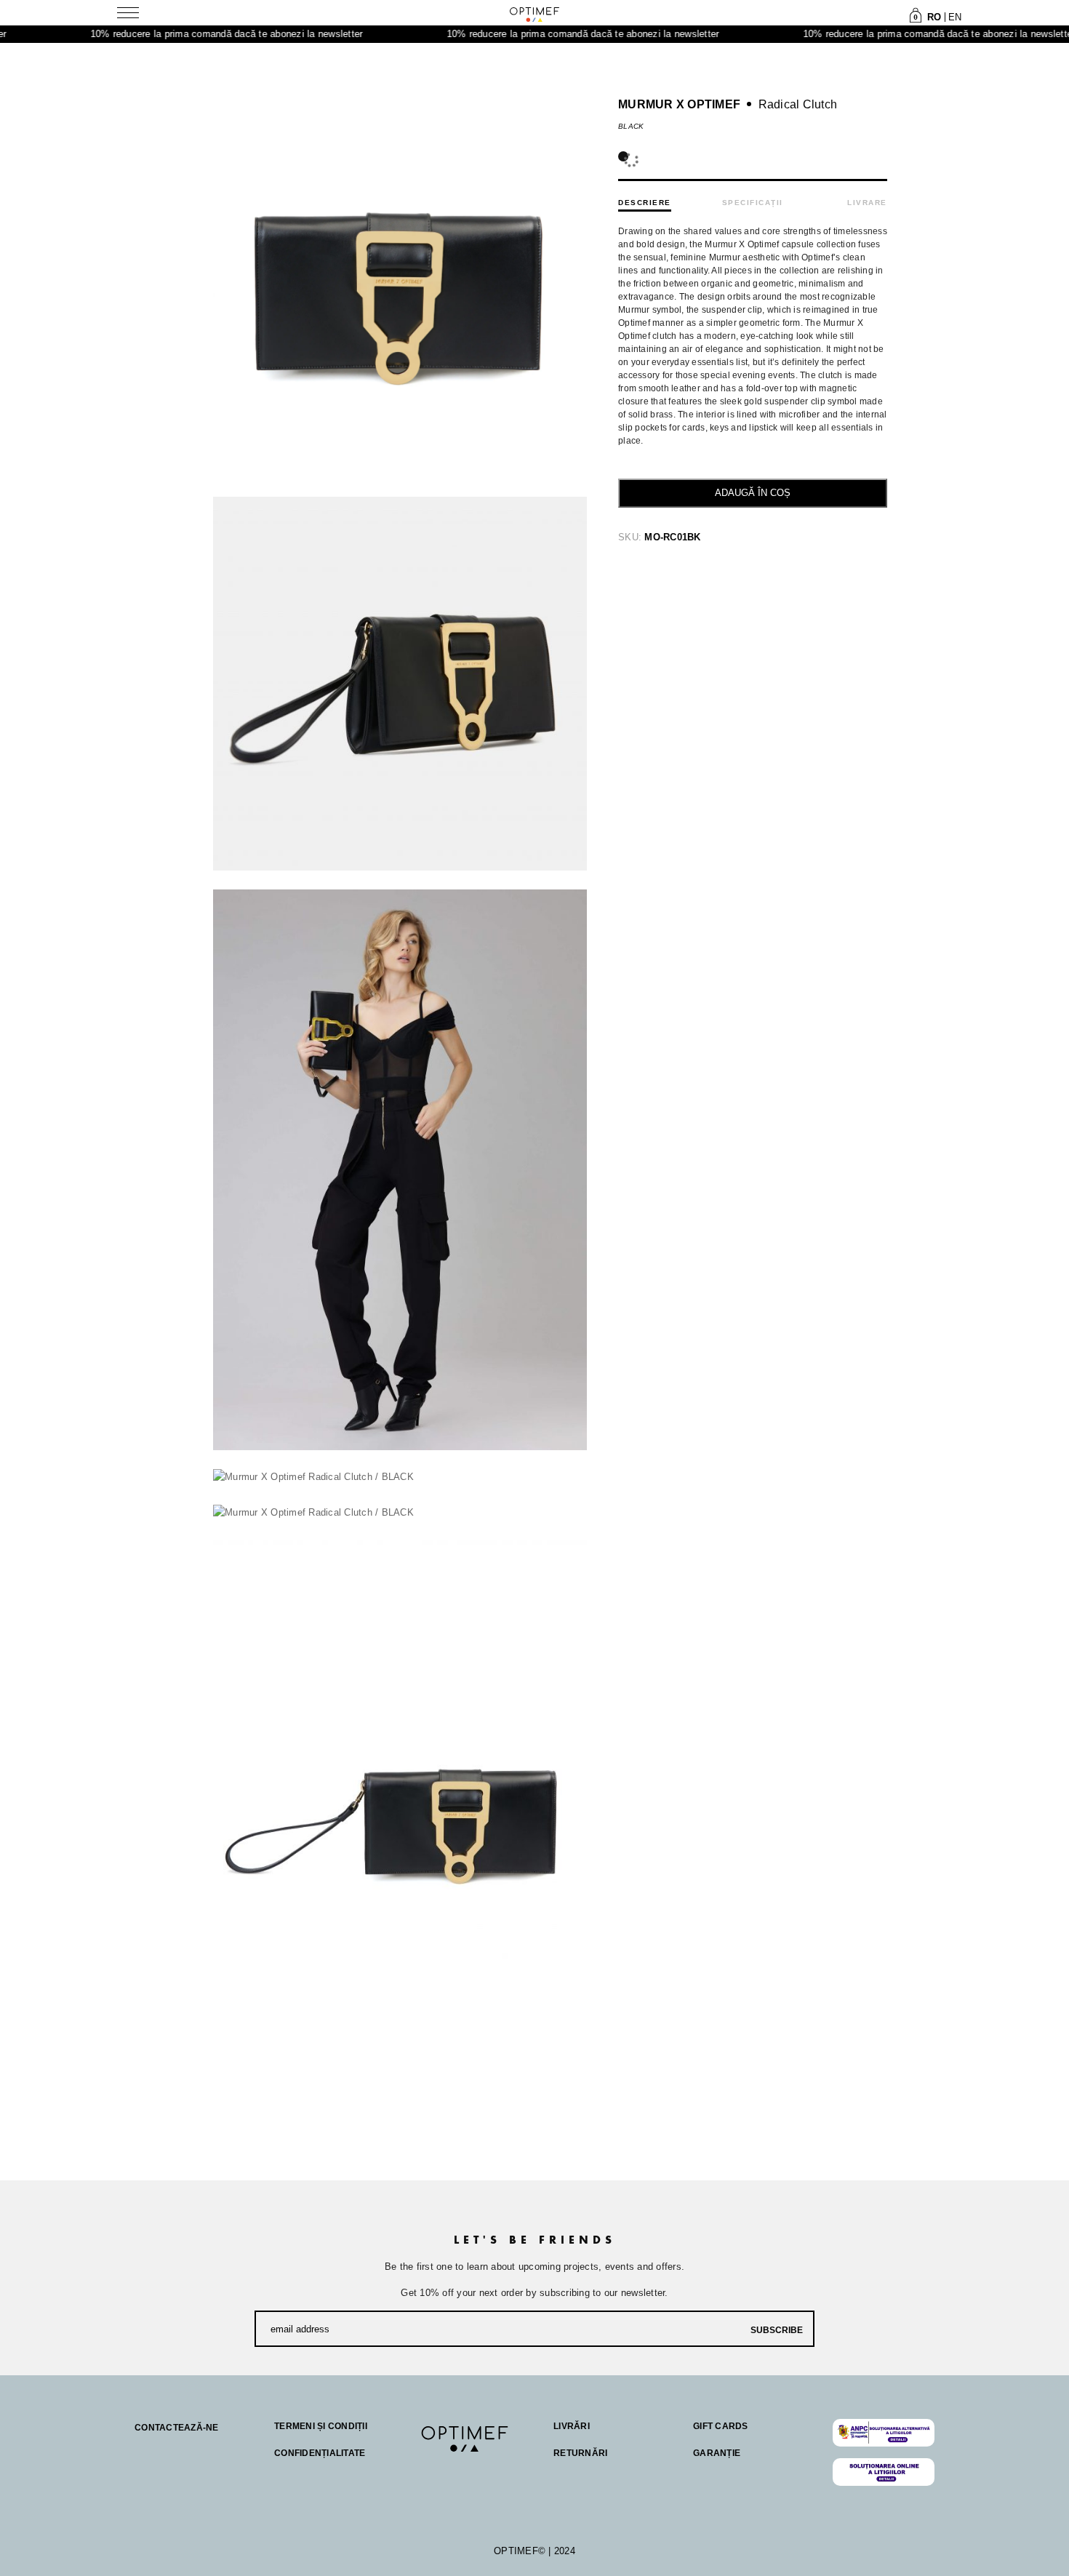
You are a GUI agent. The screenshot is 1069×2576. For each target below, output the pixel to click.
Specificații (753, 203)
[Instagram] (457, 2470)
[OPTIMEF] (534, 14)
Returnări (580, 2453)
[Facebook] (428, 2470)
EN (955, 17)
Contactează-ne (177, 2428)
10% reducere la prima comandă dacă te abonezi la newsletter (161, 34)
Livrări (572, 2426)
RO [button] (934, 17)
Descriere (645, 203)
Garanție (717, 2453)
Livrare (867, 203)
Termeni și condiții (321, 2426)
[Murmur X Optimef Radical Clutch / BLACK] (400, 684)
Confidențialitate (320, 2453)
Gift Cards (721, 2426)
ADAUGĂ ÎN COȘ (753, 493)
